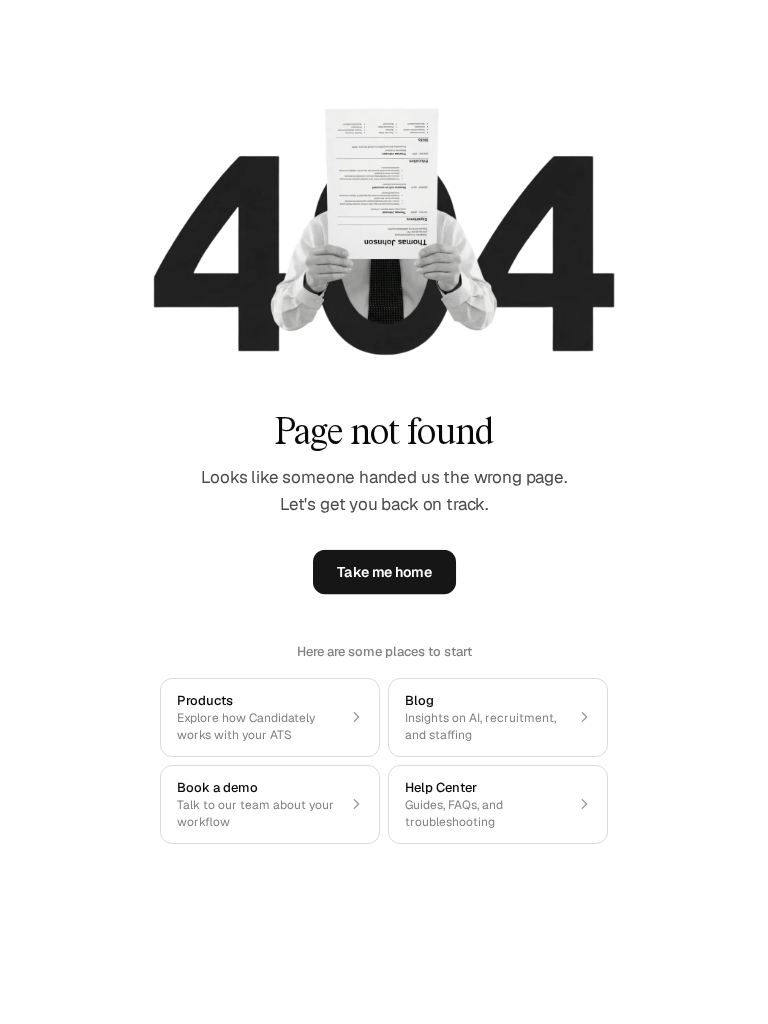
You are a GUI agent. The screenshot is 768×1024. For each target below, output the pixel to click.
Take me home (384, 572)
